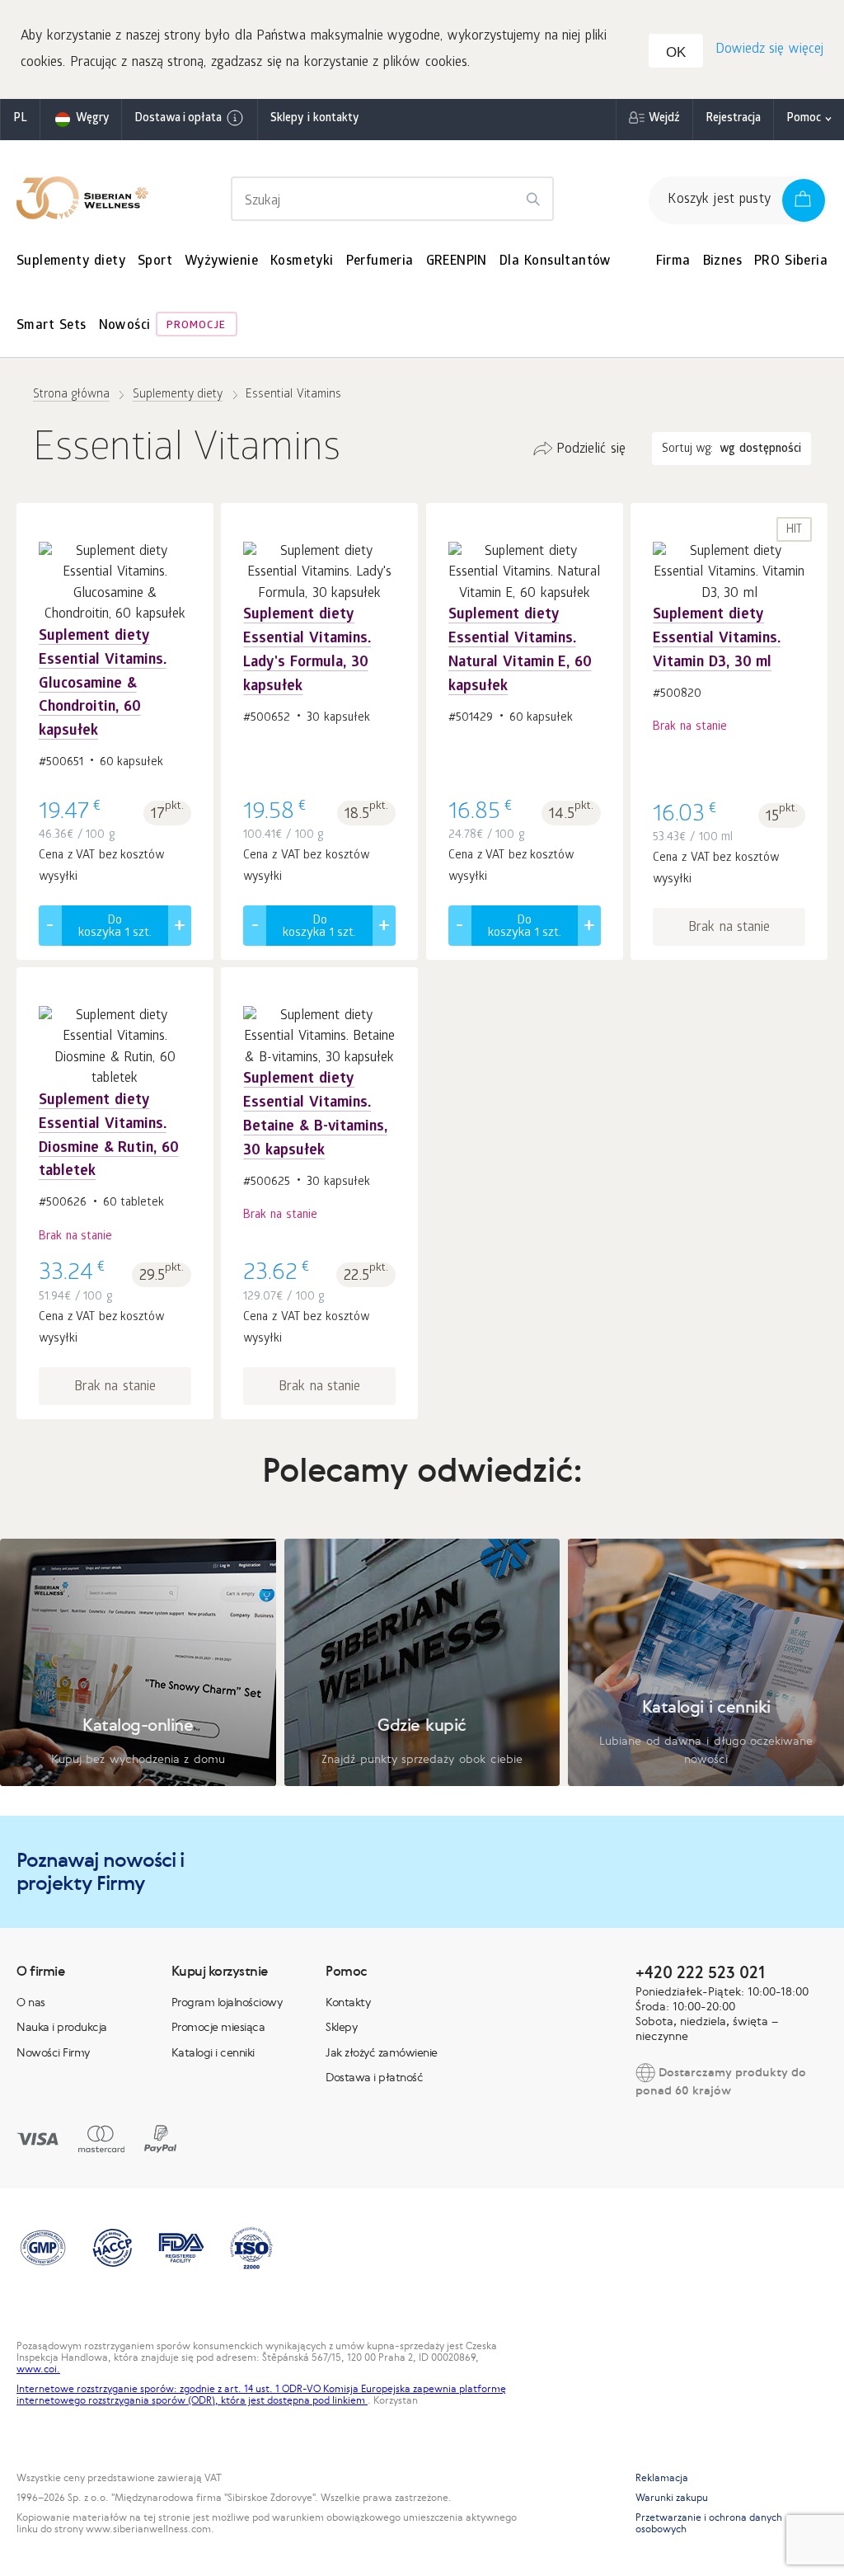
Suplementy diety (71, 262)
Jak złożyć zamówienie (382, 2052)
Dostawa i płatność (374, 2077)
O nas (31, 2002)
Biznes (722, 262)
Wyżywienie (221, 262)
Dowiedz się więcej (769, 50)
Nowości (125, 326)
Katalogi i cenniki (213, 2052)
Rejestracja (733, 119)
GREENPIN (457, 262)
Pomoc (804, 119)
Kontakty (348, 2002)
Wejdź (664, 119)
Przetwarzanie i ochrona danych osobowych (709, 2523)
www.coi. (38, 2369)
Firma (673, 262)
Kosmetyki (302, 262)
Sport (155, 262)
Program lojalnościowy (227, 2002)
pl (20, 119)
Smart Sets (52, 326)
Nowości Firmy (53, 2052)
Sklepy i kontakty (314, 119)
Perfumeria (380, 262)
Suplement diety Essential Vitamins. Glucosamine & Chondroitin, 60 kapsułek (103, 684)
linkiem (350, 2400)
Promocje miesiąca (218, 2027)
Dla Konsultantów (556, 262)
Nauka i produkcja (62, 2027)
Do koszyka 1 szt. (115, 927)
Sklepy (341, 2027)
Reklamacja (662, 2478)
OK (676, 52)
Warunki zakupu (672, 2498)
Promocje (196, 326)
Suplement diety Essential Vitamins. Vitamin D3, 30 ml (717, 639)
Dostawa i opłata (178, 119)
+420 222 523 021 (700, 1972)
